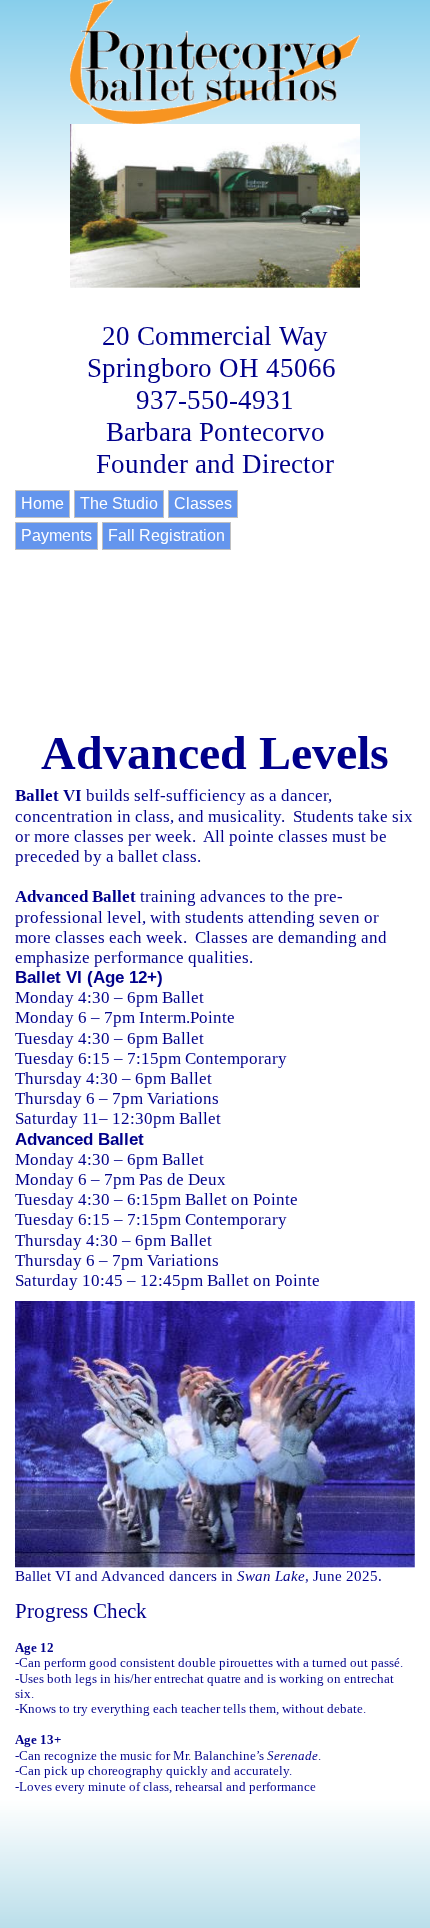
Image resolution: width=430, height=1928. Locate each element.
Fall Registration (166, 535)
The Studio (119, 503)
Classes (203, 503)
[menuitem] (44, 506)
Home (42, 503)
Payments (56, 535)
